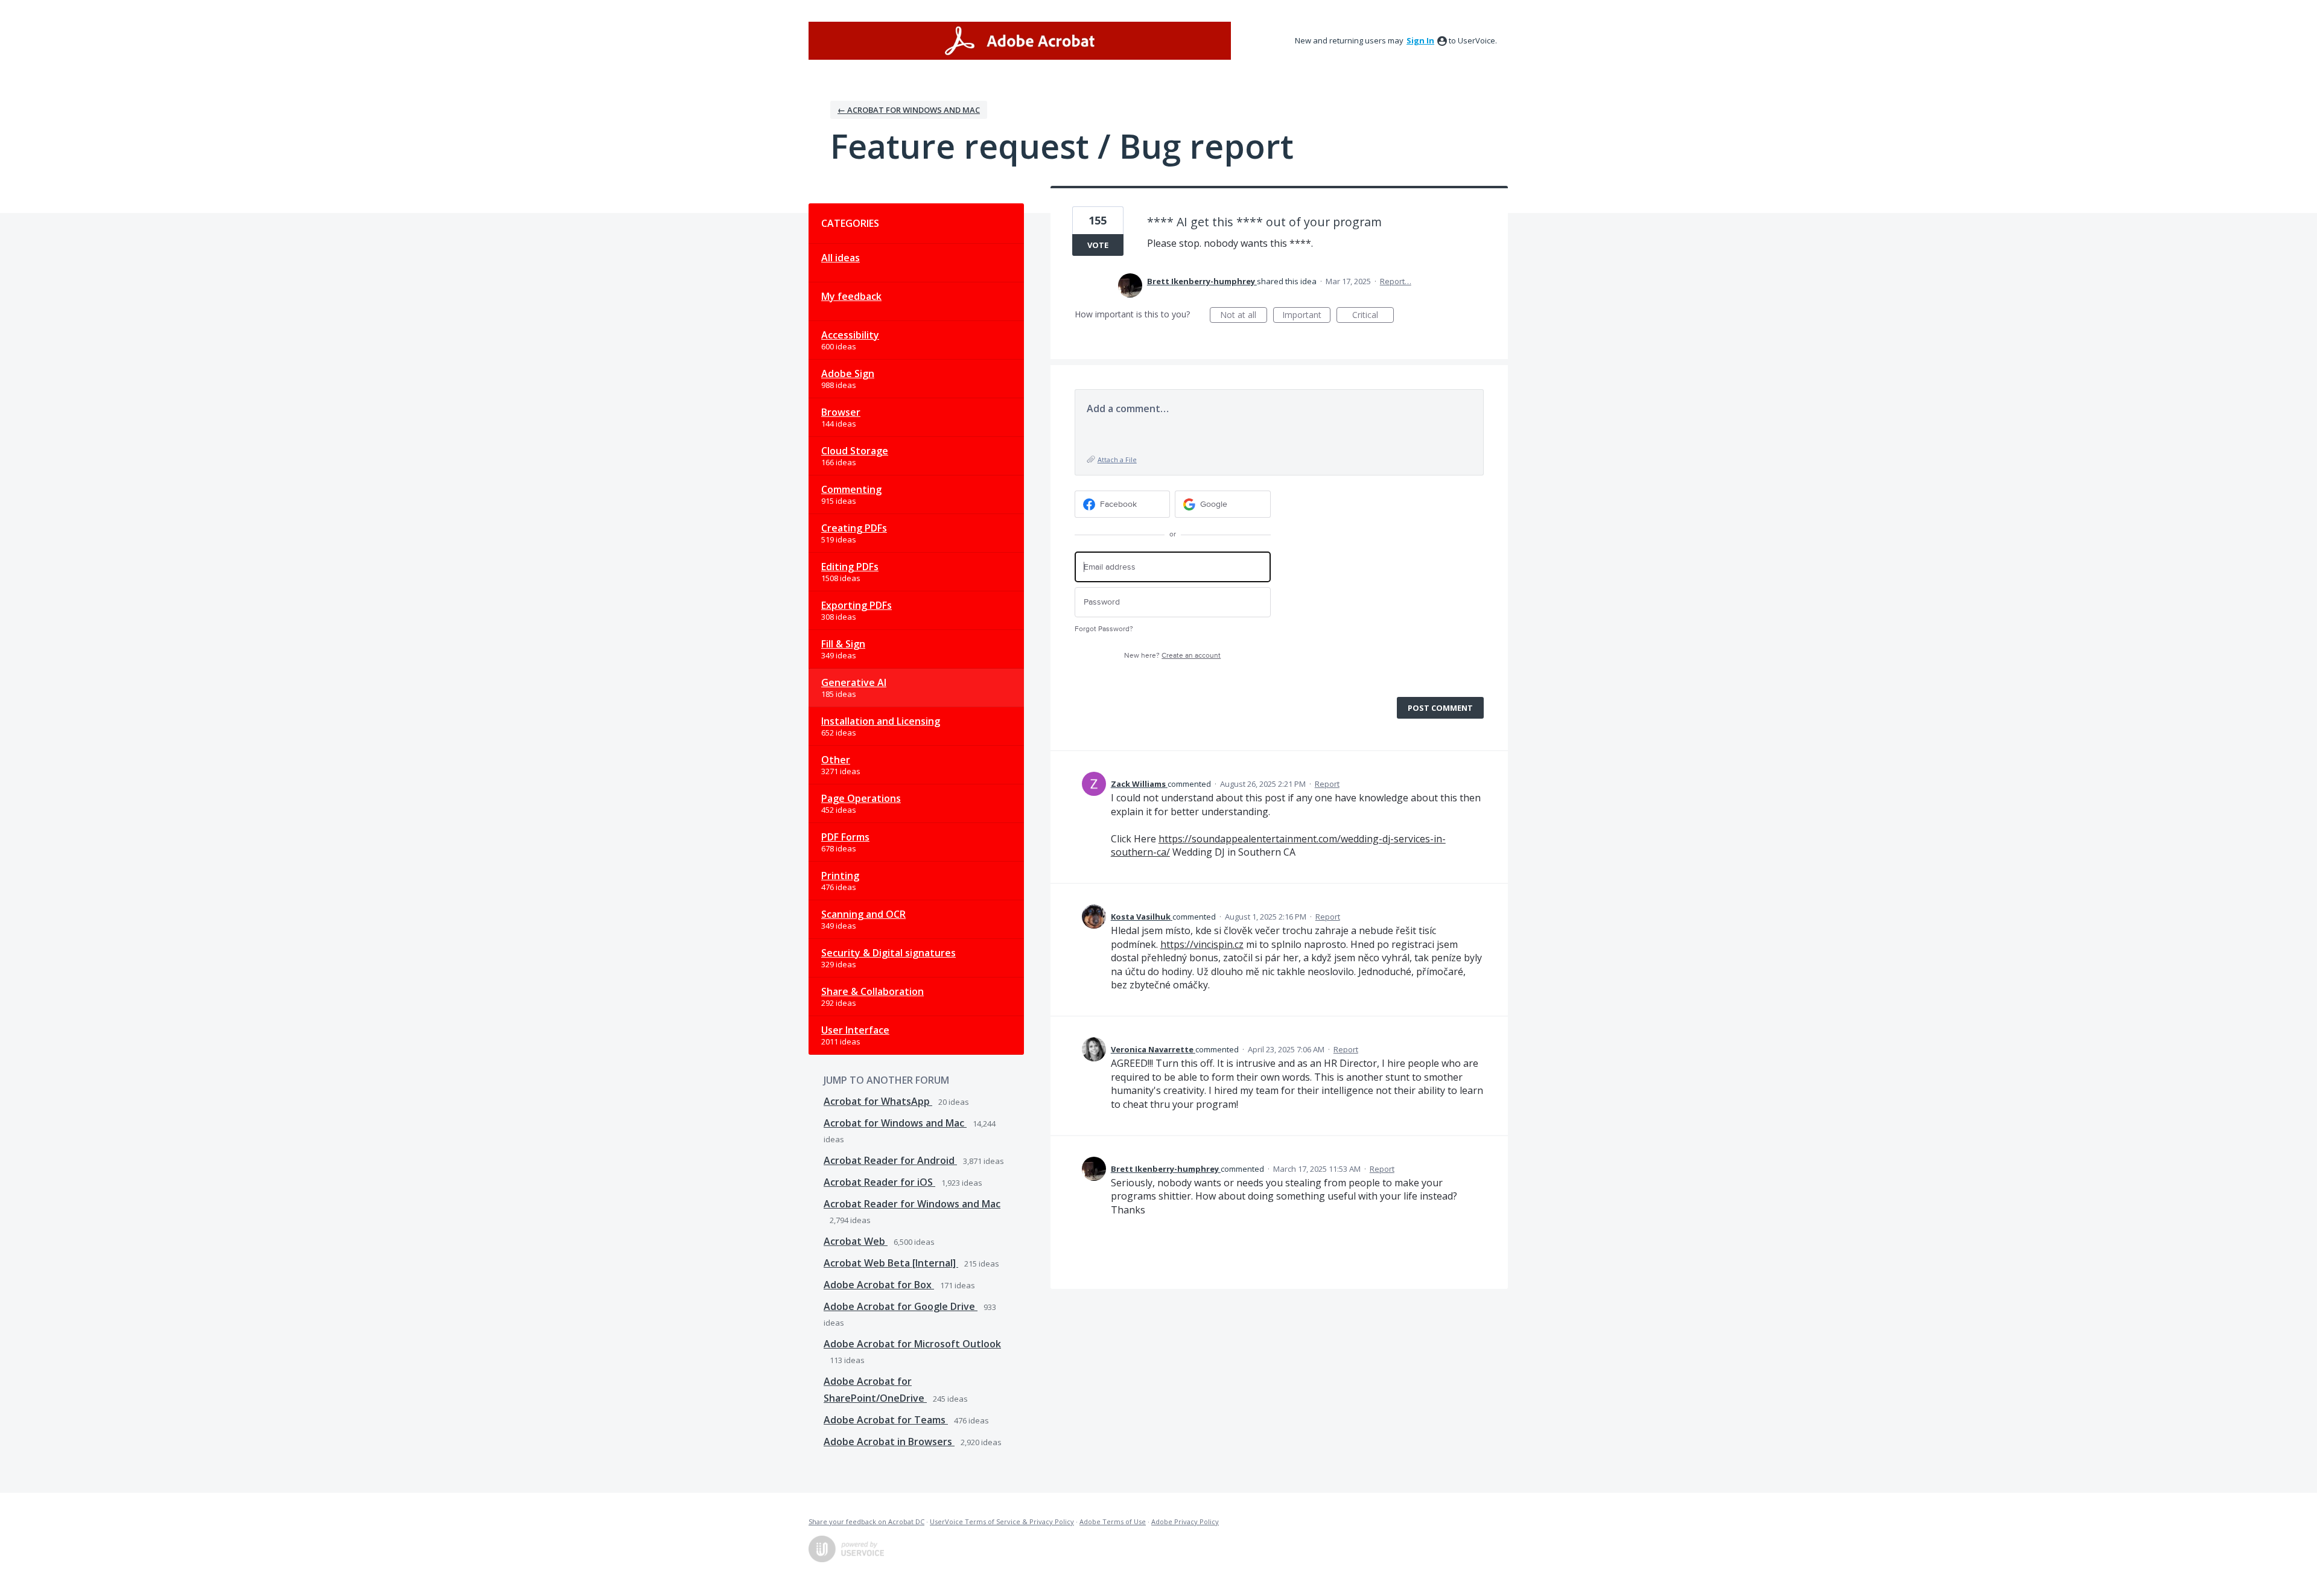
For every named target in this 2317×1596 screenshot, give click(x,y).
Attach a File (1117, 459)
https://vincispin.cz (1202, 944)
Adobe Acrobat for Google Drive (901, 1306)
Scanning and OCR (863, 914)
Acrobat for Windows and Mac (895, 1123)
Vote (1098, 245)
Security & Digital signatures (888, 953)
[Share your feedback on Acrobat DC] (1020, 41)
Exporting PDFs (857, 605)
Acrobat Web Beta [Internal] (891, 1263)
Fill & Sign (843, 644)
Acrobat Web (856, 1241)
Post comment (1440, 708)
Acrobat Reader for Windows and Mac (912, 1204)
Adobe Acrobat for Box (879, 1285)
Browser (841, 412)
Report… (1396, 281)
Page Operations (861, 798)
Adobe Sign (848, 374)
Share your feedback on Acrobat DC (866, 1521)
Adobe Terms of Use (1113, 1521)
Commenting (851, 489)
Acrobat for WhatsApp (878, 1101)
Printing (840, 876)
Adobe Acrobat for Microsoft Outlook (912, 1344)
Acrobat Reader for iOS (879, 1182)
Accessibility (850, 335)
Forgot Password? (1104, 629)
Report (1327, 784)
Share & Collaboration (872, 991)
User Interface (855, 1030)
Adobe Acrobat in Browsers (889, 1442)
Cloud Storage (855, 451)
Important (1306, 316)
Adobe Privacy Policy (1185, 1521)
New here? (1172, 656)
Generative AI (854, 682)
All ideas (841, 258)
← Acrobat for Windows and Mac (909, 110)
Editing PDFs (850, 567)
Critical (1373, 316)
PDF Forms (845, 837)
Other (836, 760)
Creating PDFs (854, 528)
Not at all (1244, 316)
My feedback (851, 296)
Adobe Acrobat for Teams (886, 1420)
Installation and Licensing (881, 721)
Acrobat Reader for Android (890, 1160)
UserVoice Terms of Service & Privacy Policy (1002, 1521)
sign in (1420, 40)
